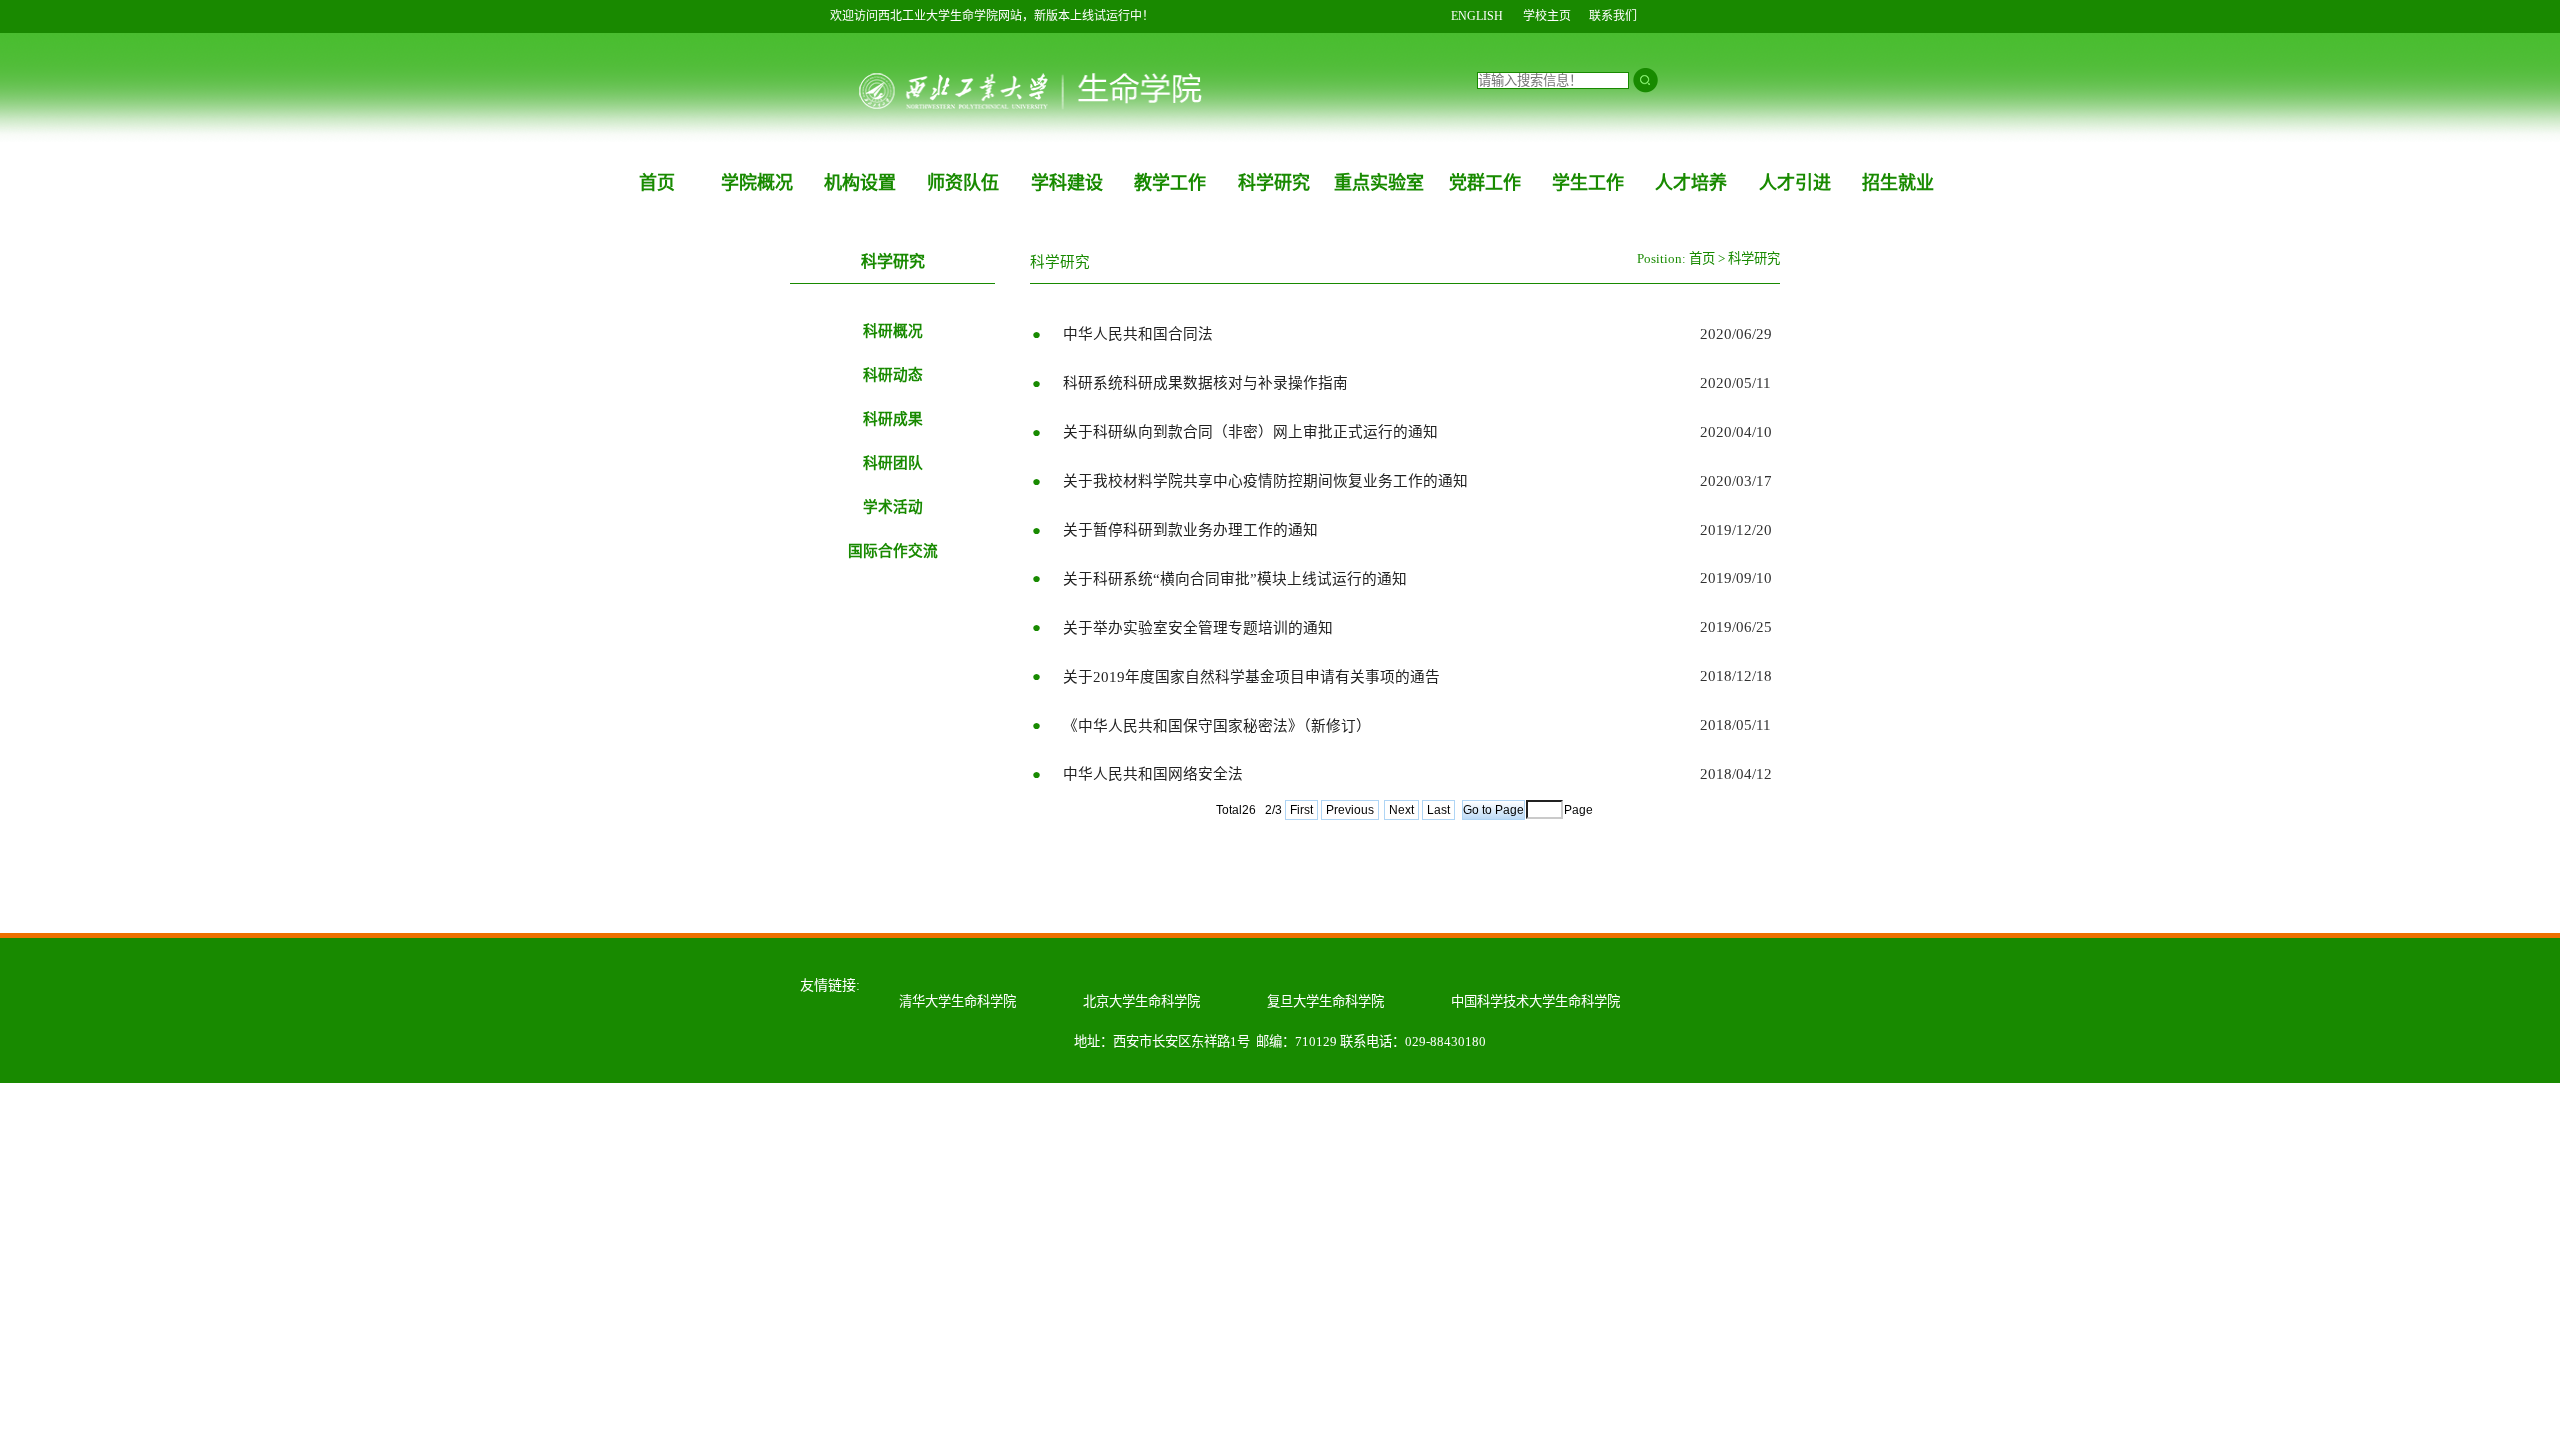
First (1301, 810)
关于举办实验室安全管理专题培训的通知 (1198, 628)
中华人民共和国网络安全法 (1153, 774)
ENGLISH (1477, 16)
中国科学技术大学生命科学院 (1535, 1001)
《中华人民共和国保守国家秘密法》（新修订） (1217, 726)
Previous (1350, 810)
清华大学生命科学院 (957, 1001)
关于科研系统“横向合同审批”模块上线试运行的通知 (1235, 579)
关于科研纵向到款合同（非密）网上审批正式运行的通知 (1250, 432)
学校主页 (1547, 16)
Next (1401, 810)
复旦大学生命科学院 (1325, 1001)
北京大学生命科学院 (1141, 1001)
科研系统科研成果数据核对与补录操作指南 (1205, 383)
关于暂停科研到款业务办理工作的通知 (1190, 530)
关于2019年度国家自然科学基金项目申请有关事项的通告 (1251, 677)
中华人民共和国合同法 (1138, 334)
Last (1438, 810)
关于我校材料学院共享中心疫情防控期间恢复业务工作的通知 (1265, 481)
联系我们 (1613, 16)
